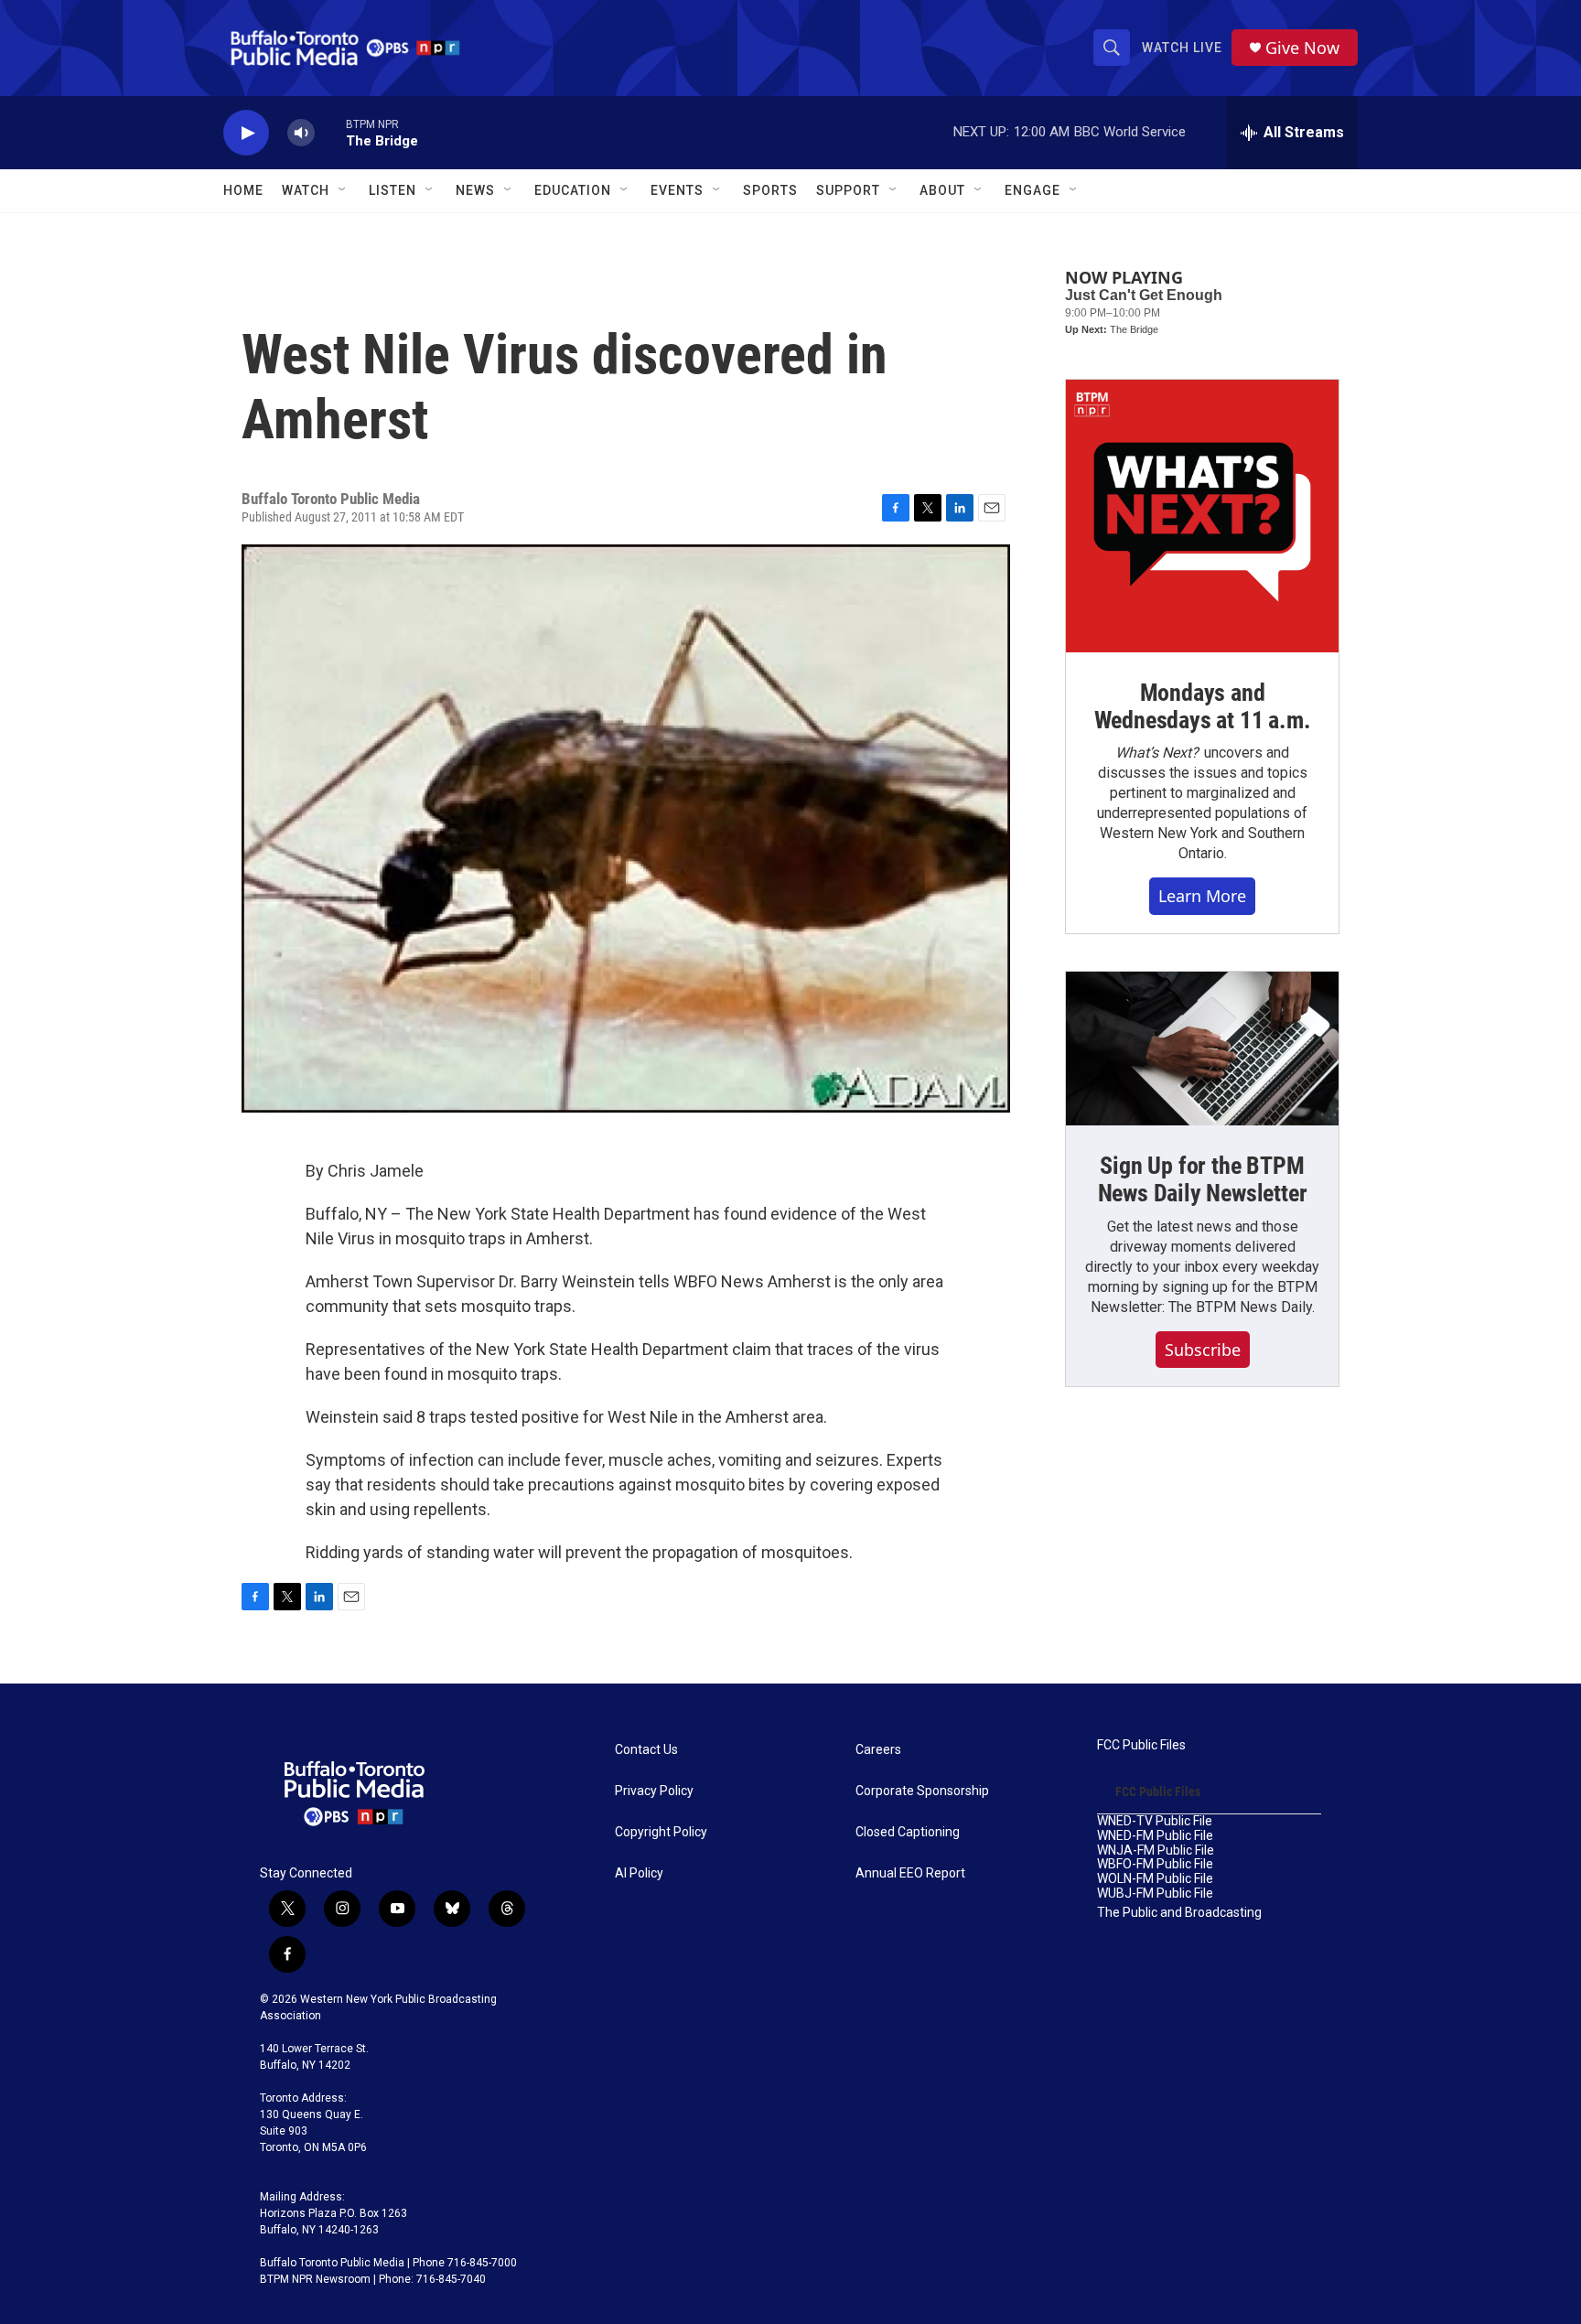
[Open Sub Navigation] (343, 190)
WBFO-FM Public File (1155, 1864)
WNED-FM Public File (1155, 1836)
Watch (306, 190)
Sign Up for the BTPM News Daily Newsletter (1203, 1179)
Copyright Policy (661, 1832)
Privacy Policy (654, 1791)
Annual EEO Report (910, 1873)
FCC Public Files (1141, 1745)
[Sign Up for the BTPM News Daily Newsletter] (1202, 1049)
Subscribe (1203, 1350)
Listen (393, 190)
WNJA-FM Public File (1156, 1851)
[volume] (301, 133)
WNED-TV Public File (1155, 1821)
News (475, 190)
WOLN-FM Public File (1155, 1879)
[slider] (330, 132)
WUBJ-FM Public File (1155, 1894)
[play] (246, 133)
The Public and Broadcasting (1179, 1913)
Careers (878, 1750)
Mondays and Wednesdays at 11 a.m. (1203, 706)
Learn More (1202, 896)
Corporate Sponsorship (922, 1791)
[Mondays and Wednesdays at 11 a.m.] (1202, 516)
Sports (770, 190)
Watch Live (1182, 48)
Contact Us (646, 1750)
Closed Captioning (908, 1832)
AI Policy (639, 1873)
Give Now (1302, 48)
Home (243, 190)
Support (848, 190)
